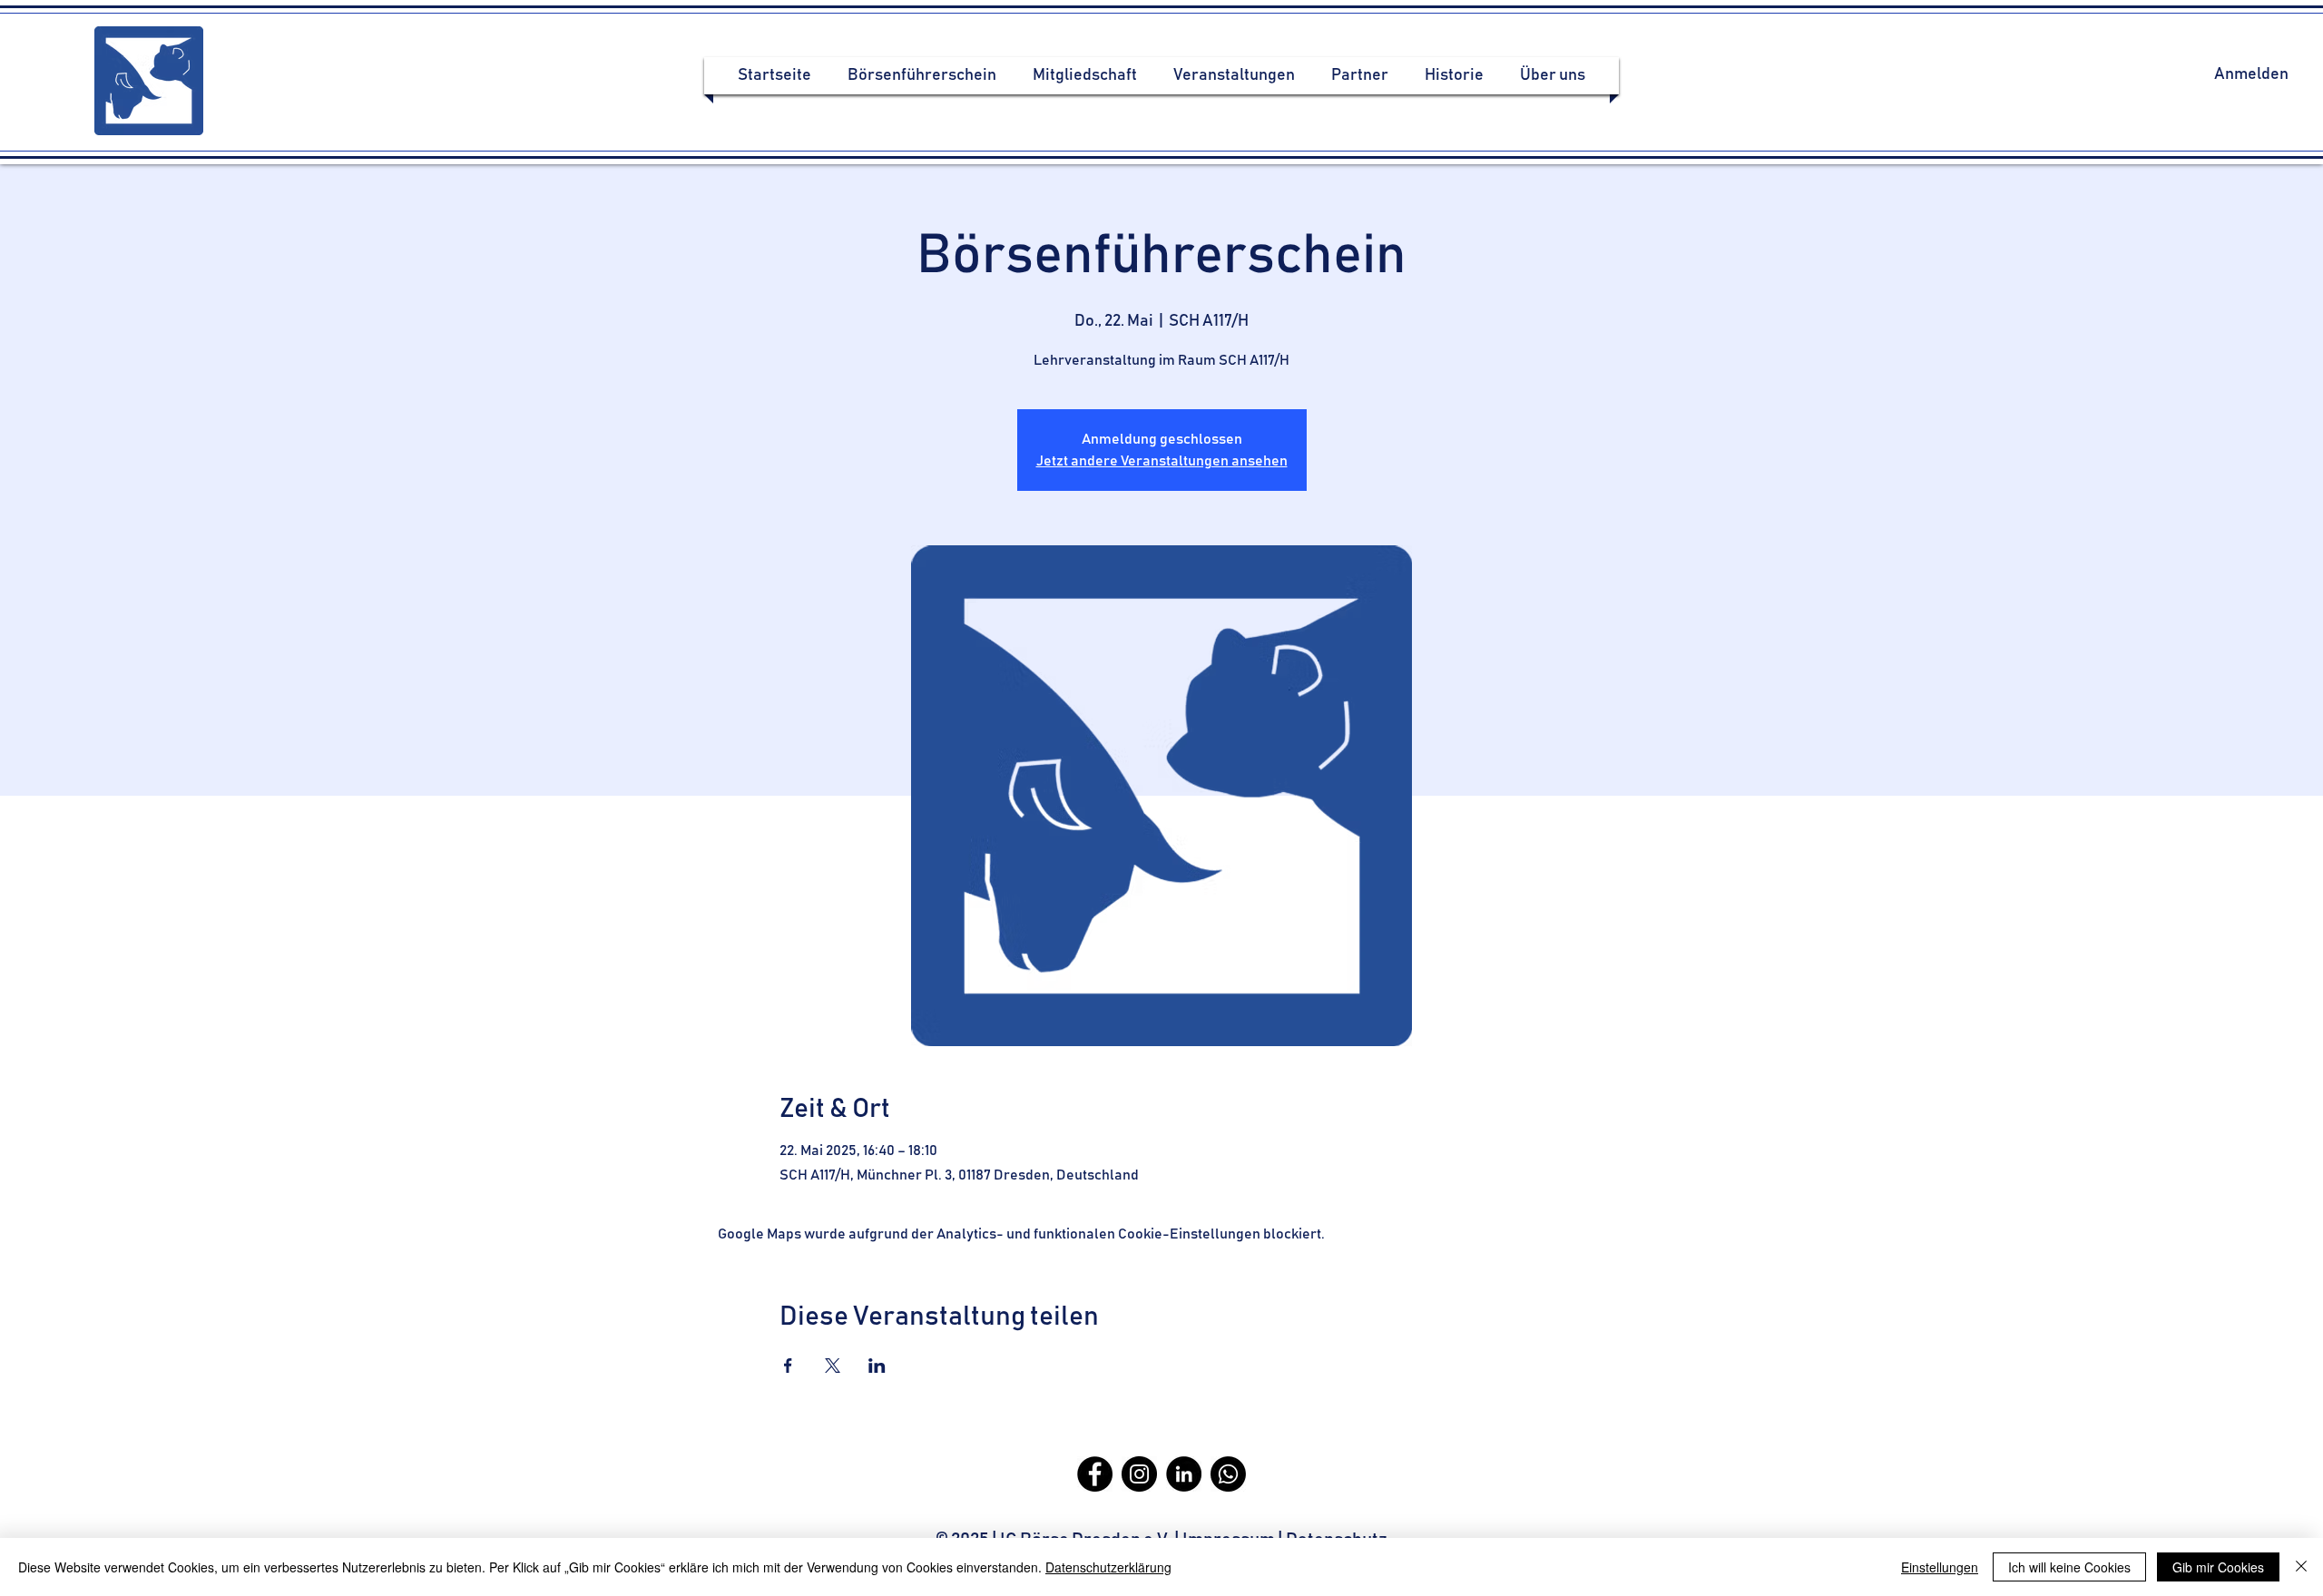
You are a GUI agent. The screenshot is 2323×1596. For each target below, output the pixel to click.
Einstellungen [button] (1940, 1567)
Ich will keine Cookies (2069, 1567)
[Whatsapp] (1228, 1474)
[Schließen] (2301, 1567)
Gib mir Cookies (2218, 1567)
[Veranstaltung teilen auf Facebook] (788, 1366)
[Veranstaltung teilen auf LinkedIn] (877, 1366)
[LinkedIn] (1184, 1474)
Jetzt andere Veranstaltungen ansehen (1162, 461)
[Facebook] (1095, 1474)
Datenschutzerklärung (1108, 1567)
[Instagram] (1139, 1474)
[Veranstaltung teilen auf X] (833, 1366)
